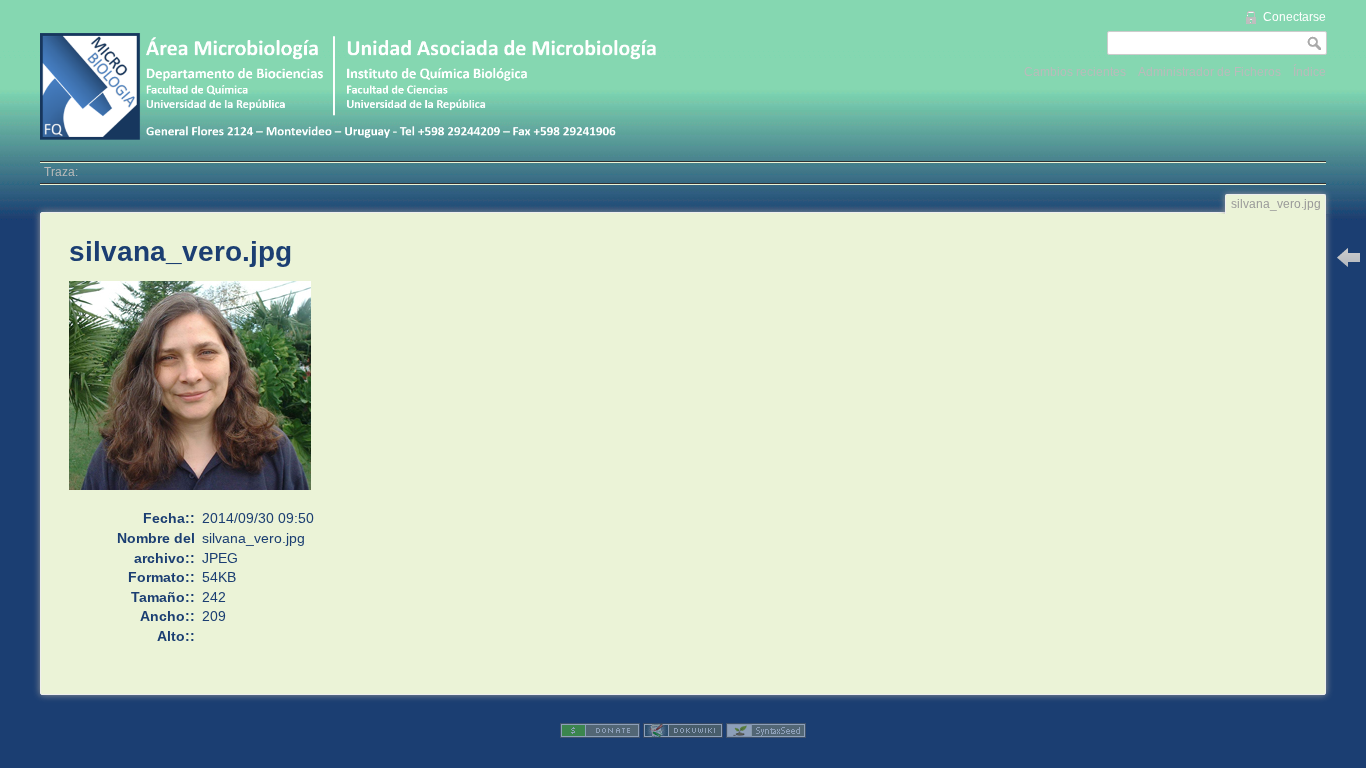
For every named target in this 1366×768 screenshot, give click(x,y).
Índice (1309, 72)
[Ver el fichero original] (200, 394)
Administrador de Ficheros (1209, 72)
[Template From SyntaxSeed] (766, 730)
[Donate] (600, 730)
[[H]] (355, 32)
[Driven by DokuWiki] (683, 730)
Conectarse (1294, 17)
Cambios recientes (1075, 72)
